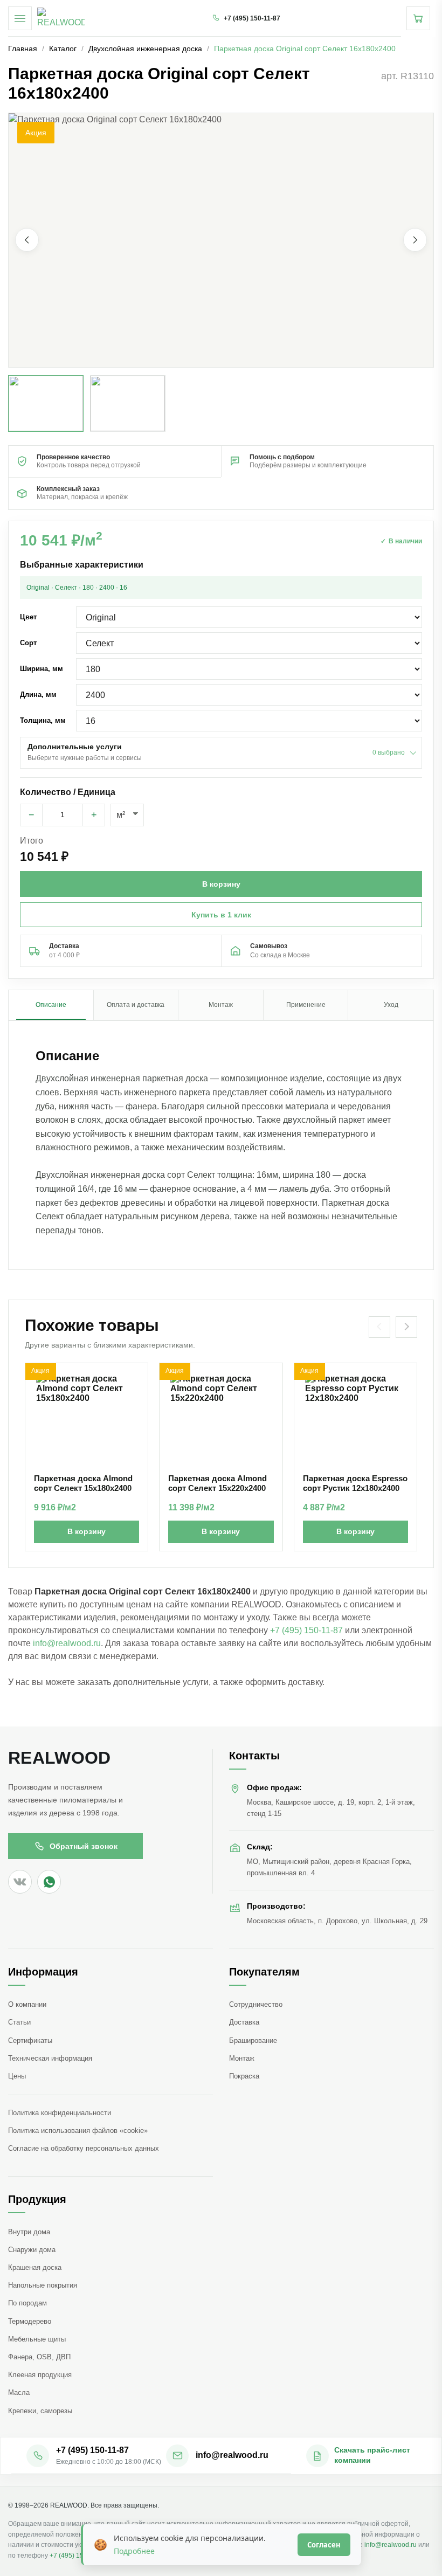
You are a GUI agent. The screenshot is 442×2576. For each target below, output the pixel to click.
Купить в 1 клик (221, 915)
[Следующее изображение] (415, 240)
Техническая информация (50, 2058)
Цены (17, 2076)
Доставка (244, 2022)
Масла (19, 2392)
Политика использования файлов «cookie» (78, 2130)
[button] (221, 240)
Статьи (19, 2022)
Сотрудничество (256, 2004)
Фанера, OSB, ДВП (39, 2357)
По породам (27, 2303)
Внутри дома (29, 2232)
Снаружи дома (32, 2250)
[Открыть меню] (20, 18)
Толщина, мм (43, 720)
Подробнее (134, 2551)
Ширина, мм (42, 669)
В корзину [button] (221, 884)
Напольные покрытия (43, 2285)
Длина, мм (38, 695)
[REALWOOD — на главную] (61, 18)
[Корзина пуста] (418, 18)
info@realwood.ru (67, 1643)
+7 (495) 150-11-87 (306, 1630)
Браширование (253, 2040)
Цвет (28, 617)
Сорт (28, 643)
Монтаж (242, 2058)
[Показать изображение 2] (128, 403)
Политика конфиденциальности (60, 2113)
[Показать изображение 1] (46, 403)
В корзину (87, 1531)
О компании (27, 2004)
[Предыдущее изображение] (27, 240)
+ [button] (94, 815)
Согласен (324, 2545)
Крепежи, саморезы (40, 2411)
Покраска (244, 2076)
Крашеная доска (35, 2267)
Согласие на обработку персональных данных (84, 2148)
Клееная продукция (40, 2375)
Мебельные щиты (37, 2339)
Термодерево (30, 2321)
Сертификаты (30, 2040)
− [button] (32, 815)
